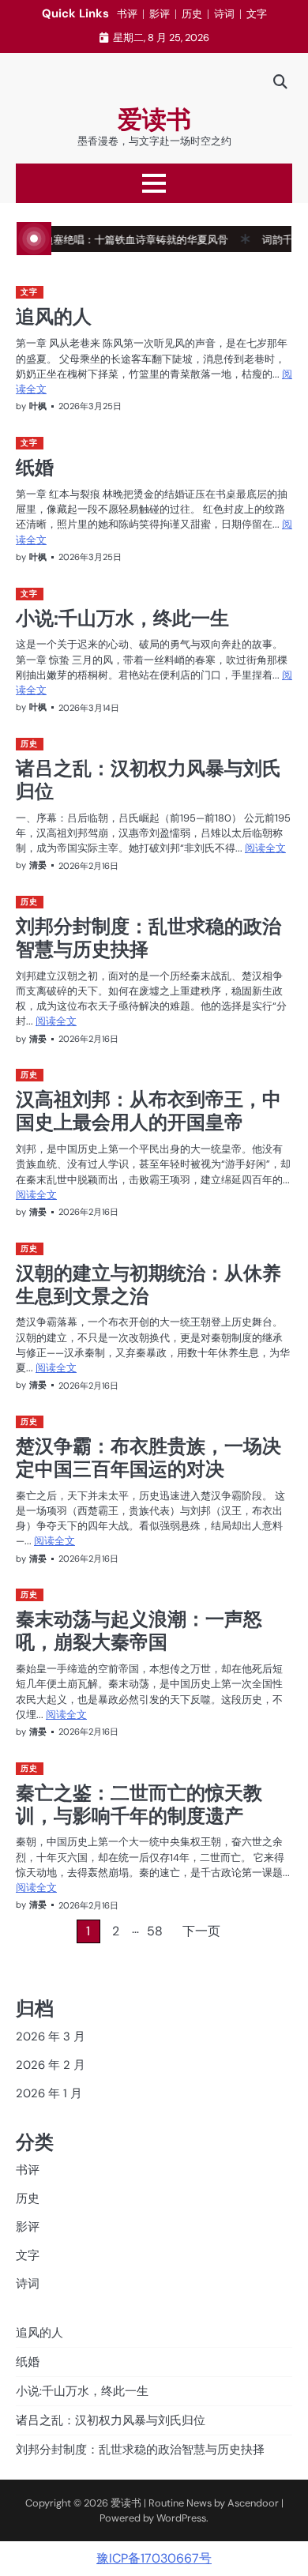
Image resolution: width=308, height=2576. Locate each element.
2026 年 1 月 (49, 2093)
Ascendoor (253, 2503)
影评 (160, 14)
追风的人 (54, 316)
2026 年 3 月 (51, 2036)
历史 (192, 14)
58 (155, 1931)
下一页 (201, 1931)
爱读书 (154, 120)
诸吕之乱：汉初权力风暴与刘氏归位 (148, 779)
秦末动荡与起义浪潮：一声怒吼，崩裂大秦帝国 (139, 1630)
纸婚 (35, 467)
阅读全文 (265, 848)
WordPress (181, 2518)
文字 (257, 14)
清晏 (38, 865)
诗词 (224, 14)
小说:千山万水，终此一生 (122, 618)
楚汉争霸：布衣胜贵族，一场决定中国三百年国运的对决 (148, 1457)
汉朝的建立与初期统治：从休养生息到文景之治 (148, 1284)
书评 (127, 14)
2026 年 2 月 (51, 2065)
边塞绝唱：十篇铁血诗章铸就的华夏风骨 (115, 240)
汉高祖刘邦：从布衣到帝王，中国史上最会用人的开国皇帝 (148, 1110)
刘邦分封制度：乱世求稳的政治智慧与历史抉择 (148, 937)
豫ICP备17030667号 (154, 2558)
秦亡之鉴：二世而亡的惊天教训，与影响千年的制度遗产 (139, 1804)
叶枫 (38, 406)
